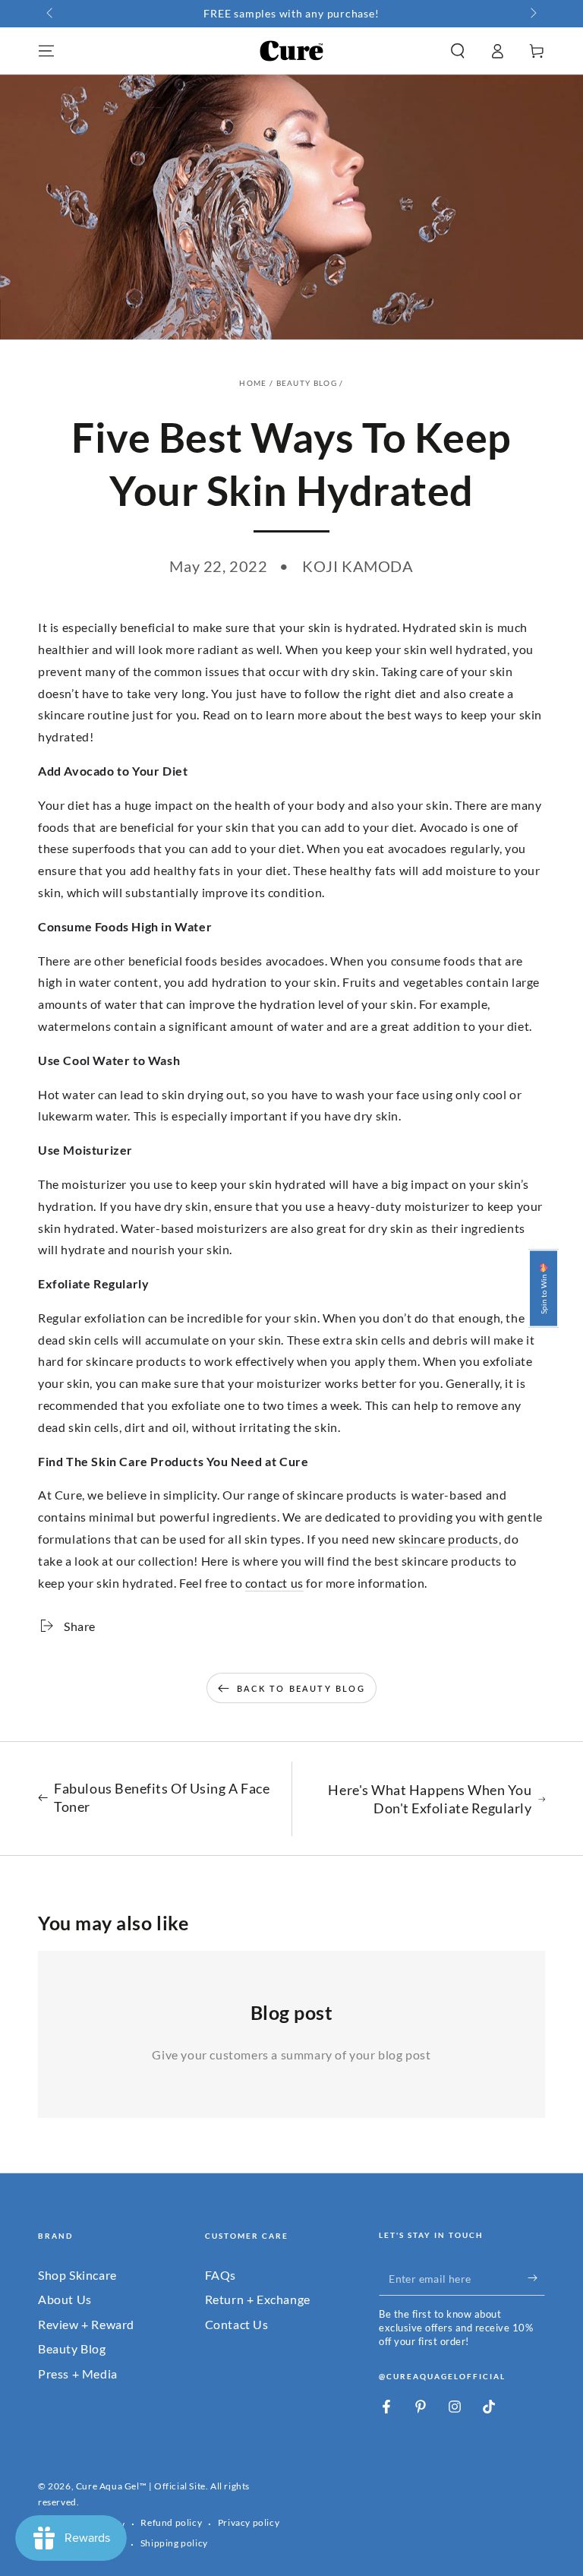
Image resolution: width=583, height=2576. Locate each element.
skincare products (449, 1539)
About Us (65, 2299)
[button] (458, 51)
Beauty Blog (307, 383)
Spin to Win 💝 (544, 1288)
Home (253, 383)
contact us (274, 1583)
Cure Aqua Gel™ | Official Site (141, 2486)
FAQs (221, 2275)
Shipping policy (174, 2543)
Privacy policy (249, 2522)
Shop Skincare (77, 2275)
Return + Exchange (258, 2299)
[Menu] (46, 51)
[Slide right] (532, 14)
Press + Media (78, 2374)
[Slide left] (51, 14)
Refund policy (171, 2522)
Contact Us (237, 2324)
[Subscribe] (536, 2278)
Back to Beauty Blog (301, 1688)
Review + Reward (86, 2324)
